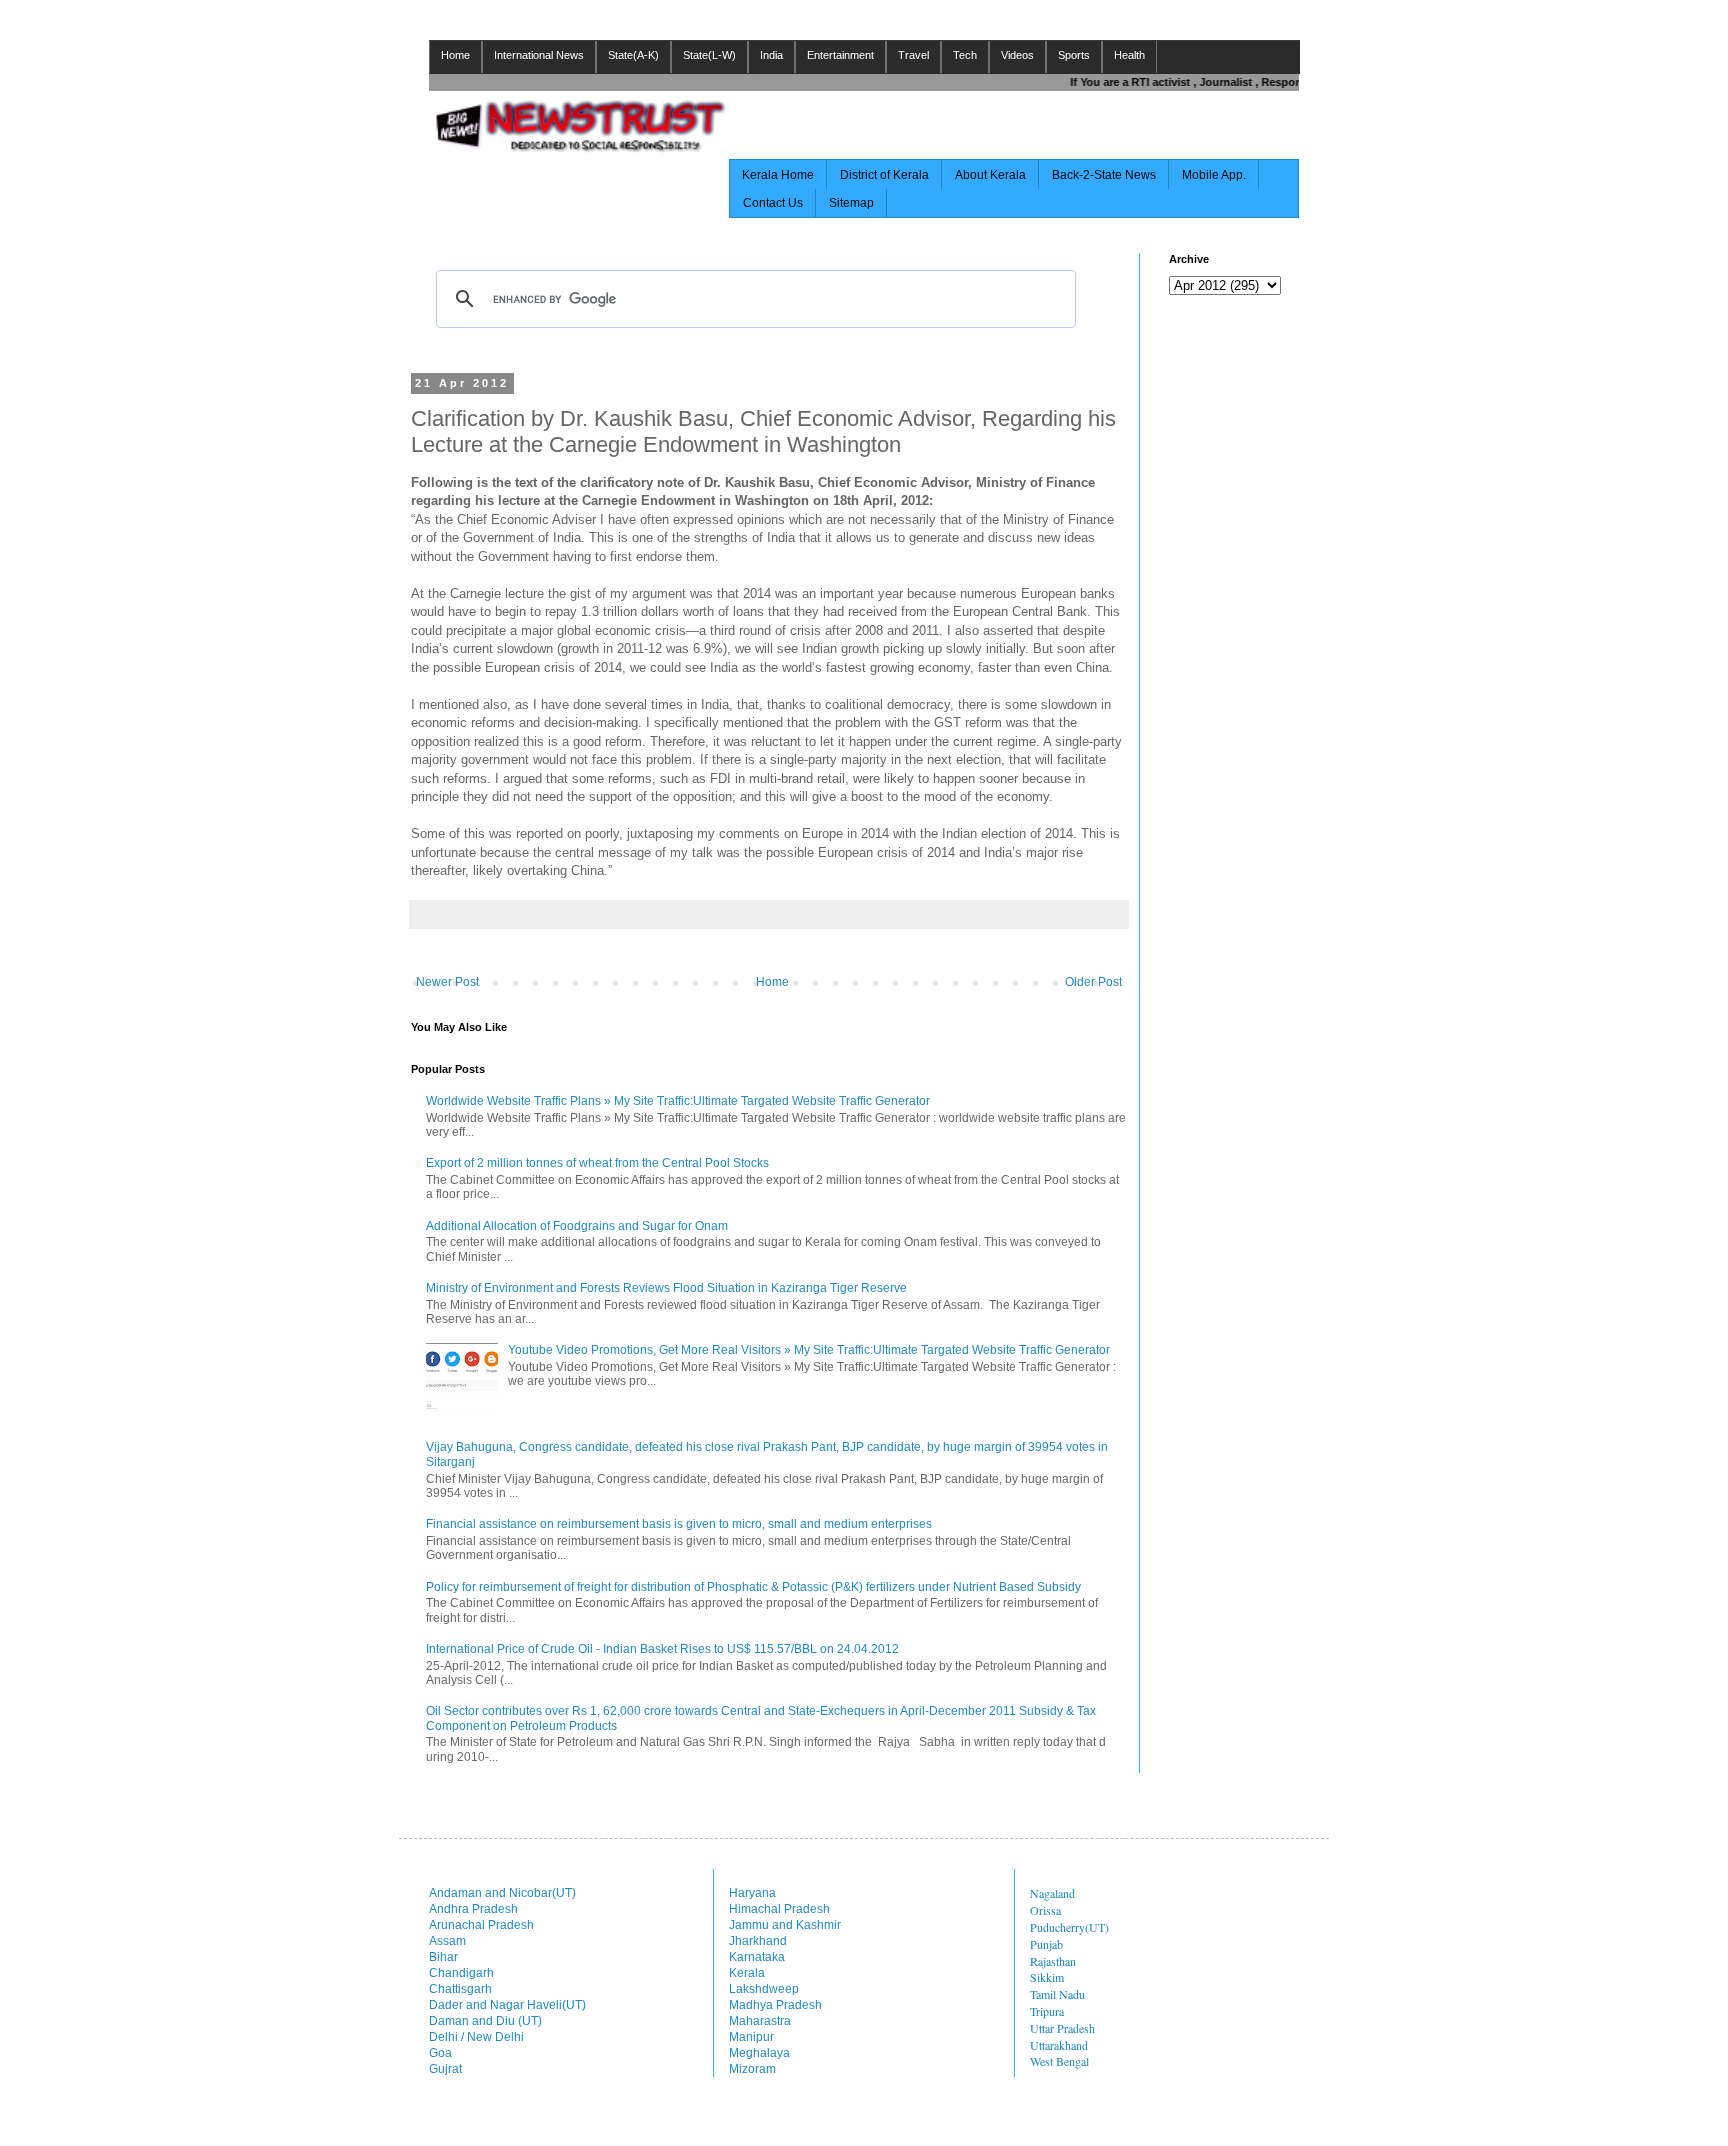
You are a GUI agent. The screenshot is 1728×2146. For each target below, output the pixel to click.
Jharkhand (758, 1941)
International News (539, 55)
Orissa (1045, 1910)
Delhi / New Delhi (476, 2037)
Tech (965, 55)
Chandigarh (461, 1973)
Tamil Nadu (1057, 1994)
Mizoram (752, 2069)
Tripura (1047, 2011)
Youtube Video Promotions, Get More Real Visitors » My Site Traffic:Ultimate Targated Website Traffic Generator (809, 1350)
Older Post (1093, 982)
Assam (447, 1941)
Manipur (751, 2037)
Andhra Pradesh (473, 1909)
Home (455, 55)
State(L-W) (709, 55)
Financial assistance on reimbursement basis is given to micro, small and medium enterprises (679, 1524)
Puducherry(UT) (1069, 1927)
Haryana (752, 1893)
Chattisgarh (460, 1989)
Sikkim (1047, 1977)
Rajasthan (1053, 1961)
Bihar (443, 1957)
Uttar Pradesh (1062, 2028)
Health (1129, 55)
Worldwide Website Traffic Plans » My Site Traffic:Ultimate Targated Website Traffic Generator (678, 1101)
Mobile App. (1214, 175)
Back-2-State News (1104, 175)
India (771, 55)
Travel (913, 55)
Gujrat (445, 2069)
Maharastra (760, 2021)
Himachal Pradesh (779, 1909)
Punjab (1046, 1944)
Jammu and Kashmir (785, 1925)
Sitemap (851, 203)
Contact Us (773, 203)
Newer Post (447, 982)
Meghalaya (759, 2053)
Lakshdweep (764, 1989)
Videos (1017, 55)
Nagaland (1052, 1893)
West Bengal (1059, 2061)
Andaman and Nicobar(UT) (502, 1893)
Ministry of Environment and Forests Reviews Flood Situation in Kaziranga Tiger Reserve (666, 1288)
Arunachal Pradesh (481, 1925)
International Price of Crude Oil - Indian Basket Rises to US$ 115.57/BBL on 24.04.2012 (662, 1649)
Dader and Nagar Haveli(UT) (507, 2005)
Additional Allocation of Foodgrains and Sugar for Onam (577, 1226)
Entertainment (840, 55)
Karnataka (757, 1957)
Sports (1074, 55)
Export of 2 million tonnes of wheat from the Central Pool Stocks (597, 1163)
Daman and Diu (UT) (485, 2021)
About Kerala (990, 175)
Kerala (747, 1973)
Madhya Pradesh (775, 2005)
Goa (440, 2053)
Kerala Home (778, 175)
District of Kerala (884, 175)
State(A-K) (633, 55)
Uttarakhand (1059, 2045)
